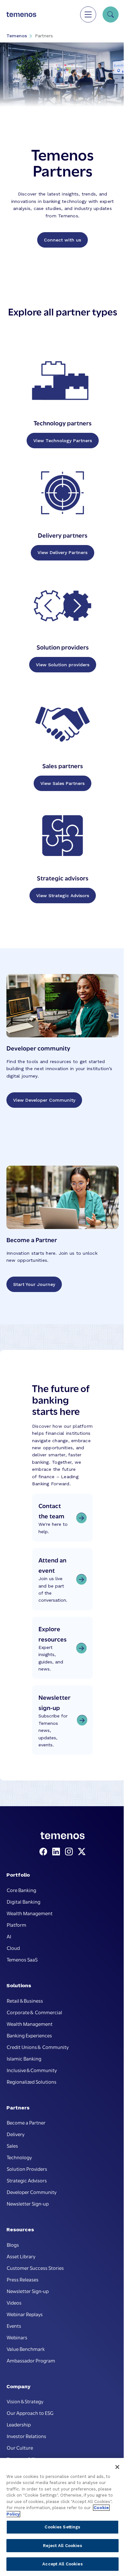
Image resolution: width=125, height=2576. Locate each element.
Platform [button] (17, 1925)
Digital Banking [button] (24, 1901)
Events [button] (14, 2326)
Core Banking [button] (21, 1890)
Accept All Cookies (62, 2564)
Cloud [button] (13, 1948)
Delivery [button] (16, 2134)
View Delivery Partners (63, 552)
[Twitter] (82, 1852)
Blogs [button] (13, 2244)
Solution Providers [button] (27, 2169)
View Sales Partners (63, 783)
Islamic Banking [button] (24, 2058)
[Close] (117, 2467)
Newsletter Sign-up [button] (28, 2203)
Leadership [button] (19, 2424)
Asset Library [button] (21, 2256)
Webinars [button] (17, 2337)
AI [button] (9, 1936)
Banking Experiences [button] (29, 2035)
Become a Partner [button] (26, 2122)
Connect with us (63, 240)
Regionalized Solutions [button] (32, 2081)
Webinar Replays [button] (25, 2314)
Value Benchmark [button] (26, 2349)
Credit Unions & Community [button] (38, 2047)
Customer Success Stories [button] (35, 2268)
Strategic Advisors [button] (27, 2180)
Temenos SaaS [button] (22, 1959)
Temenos (17, 36)
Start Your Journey (34, 1284)
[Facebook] (45, 1852)
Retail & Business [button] (25, 2000)
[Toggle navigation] (88, 14)
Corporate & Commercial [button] (34, 2012)
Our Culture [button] (20, 2447)
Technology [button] (19, 2157)
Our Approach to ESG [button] (30, 2413)
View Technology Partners (63, 441)
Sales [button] (12, 2145)
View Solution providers (63, 665)
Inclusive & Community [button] (32, 2070)
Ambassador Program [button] (31, 2360)
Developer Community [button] (32, 2192)
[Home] (21, 14)
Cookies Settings (62, 2527)
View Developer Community (44, 1100)
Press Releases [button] (23, 2279)
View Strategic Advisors (63, 896)
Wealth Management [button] (30, 1913)
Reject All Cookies (62, 2546)
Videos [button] (14, 2302)
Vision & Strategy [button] (25, 2401)
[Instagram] (70, 1852)
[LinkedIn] (57, 1852)
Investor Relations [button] (26, 2436)
